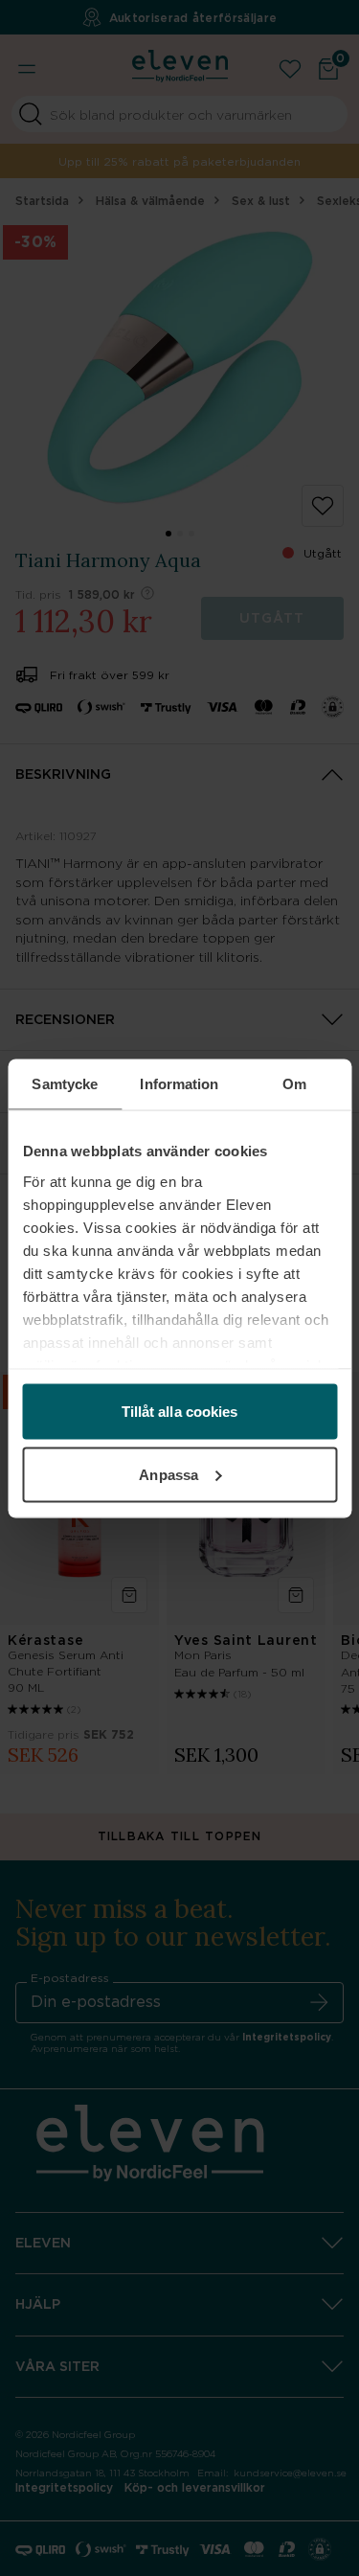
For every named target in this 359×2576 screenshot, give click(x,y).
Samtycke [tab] (65, 1083)
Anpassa (168, 1474)
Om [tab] (294, 1083)
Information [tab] (179, 1083)
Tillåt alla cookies (180, 1412)
